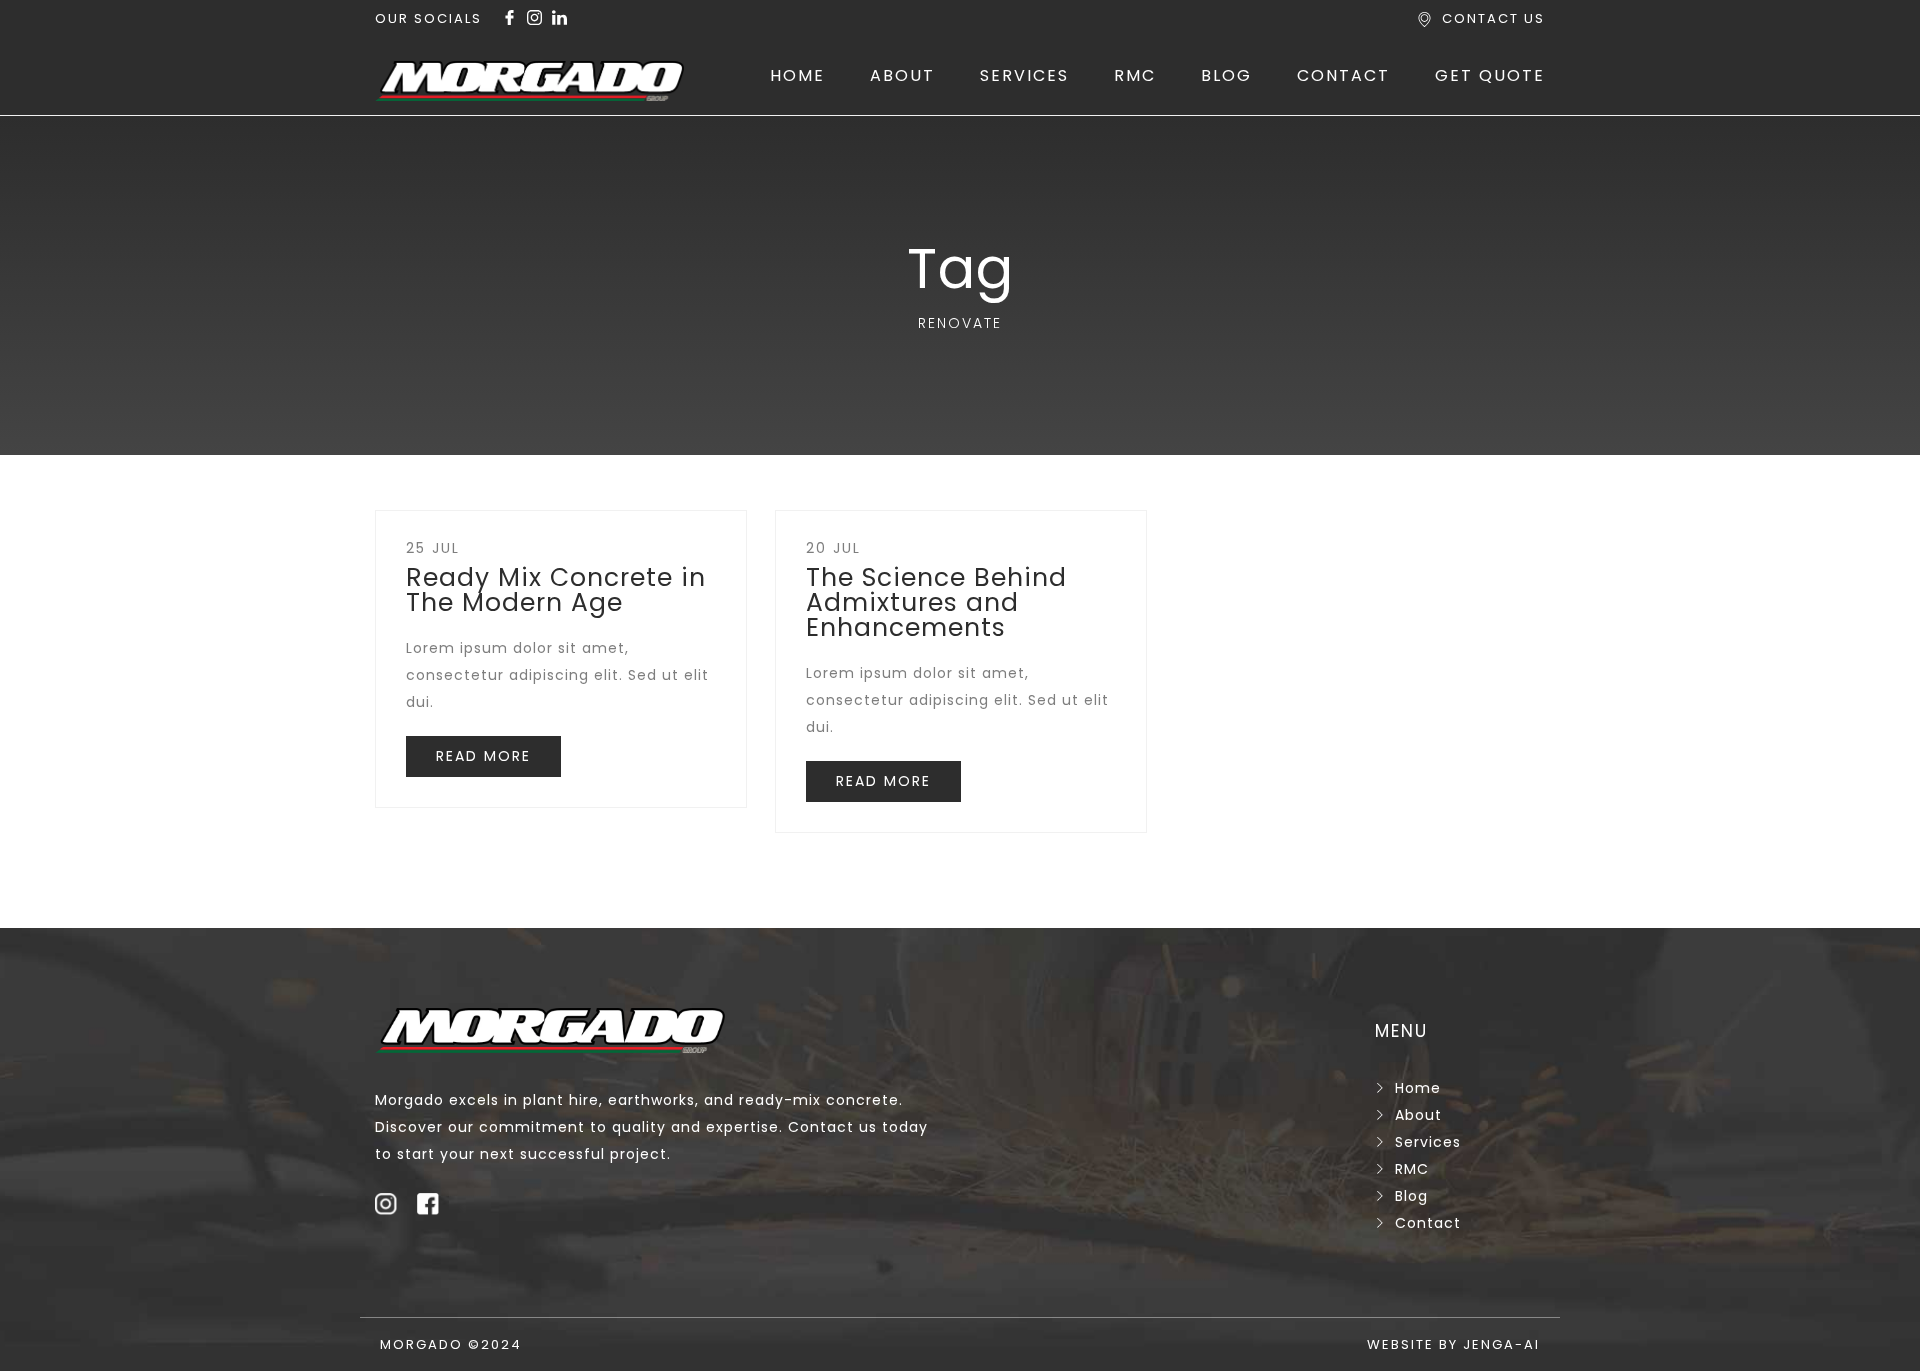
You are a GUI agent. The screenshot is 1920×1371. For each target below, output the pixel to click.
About (1418, 1115)
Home (1418, 1088)
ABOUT (902, 75)
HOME (797, 75)
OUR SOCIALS (428, 18)
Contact (1428, 1223)
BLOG (1226, 75)
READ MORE (483, 756)
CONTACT (1343, 75)
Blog (1411, 1196)
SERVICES (1024, 75)
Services (1428, 1142)
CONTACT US (1493, 18)
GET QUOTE (1490, 75)
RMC (1135, 75)
